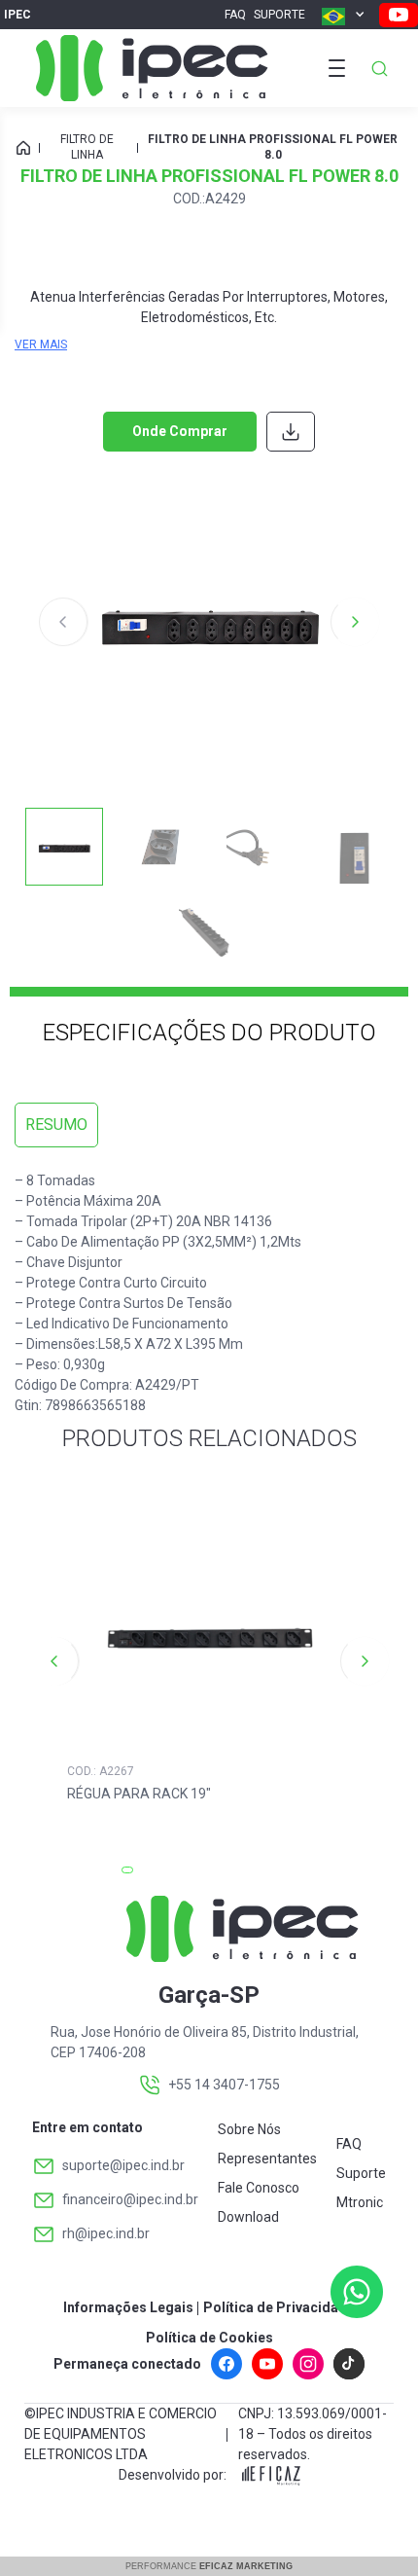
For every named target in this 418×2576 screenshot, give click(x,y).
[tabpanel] (209, 1661)
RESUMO (56, 1125)
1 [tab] (131, 1876)
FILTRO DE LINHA (87, 147)
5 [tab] (287, 1876)
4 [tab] (248, 1876)
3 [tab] (209, 1876)
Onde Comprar (180, 431)
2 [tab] (170, 1876)
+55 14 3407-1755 (224, 2085)
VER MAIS (41, 345)
